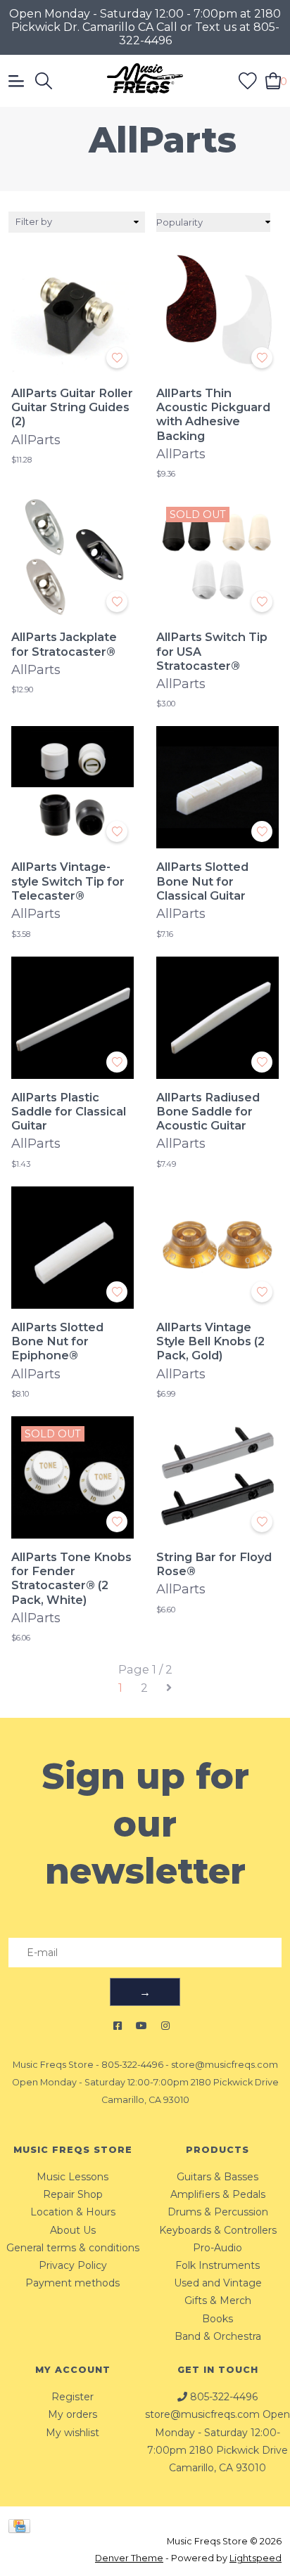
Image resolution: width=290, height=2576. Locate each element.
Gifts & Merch (218, 2300)
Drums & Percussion (218, 2212)
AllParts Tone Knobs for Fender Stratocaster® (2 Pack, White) (71, 1578)
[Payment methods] (22, 2525)
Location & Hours (73, 2212)
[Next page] (169, 1688)
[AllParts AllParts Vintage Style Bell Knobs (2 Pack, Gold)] (217, 1248)
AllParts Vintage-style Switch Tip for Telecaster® (68, 881)
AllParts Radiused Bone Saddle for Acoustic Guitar (208, 1112)
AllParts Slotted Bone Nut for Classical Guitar (202, 881)
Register (72, 2397)
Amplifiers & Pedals (218, 2194)
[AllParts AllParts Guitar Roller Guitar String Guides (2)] (72, 313)
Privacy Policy (73, 2265)
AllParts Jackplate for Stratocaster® (64, 644)
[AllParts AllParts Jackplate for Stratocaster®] (72, 557)
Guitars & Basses (217, 2177)
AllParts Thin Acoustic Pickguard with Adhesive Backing (213, 414)
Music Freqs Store (53, 2065)
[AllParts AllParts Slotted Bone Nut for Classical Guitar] (217, 787)
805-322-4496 (132, 2065)
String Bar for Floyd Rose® (214, 1564)
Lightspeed (256, 2558)
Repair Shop (73, 2194)
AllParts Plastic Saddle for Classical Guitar (69, 1112)
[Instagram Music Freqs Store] (165, 2026)
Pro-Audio (217, 2248)
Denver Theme (129, 2558)
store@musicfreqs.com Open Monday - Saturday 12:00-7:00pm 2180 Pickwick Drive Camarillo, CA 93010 (145, 2082)
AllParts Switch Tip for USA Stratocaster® (212, 651)
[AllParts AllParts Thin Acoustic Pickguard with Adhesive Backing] (217, 313)
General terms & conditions (73, 2248)
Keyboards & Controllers (218, 2230)
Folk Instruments (217, 2265)
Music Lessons (72, 2177)
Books (217, 2319)
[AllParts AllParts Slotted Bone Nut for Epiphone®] (72, 1248)
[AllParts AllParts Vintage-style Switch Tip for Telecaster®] (72, 787)
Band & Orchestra (218, 2336)
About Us (73, 2230)
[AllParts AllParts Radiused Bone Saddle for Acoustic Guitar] (217, 1018)
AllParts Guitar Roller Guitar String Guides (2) (72, 407)
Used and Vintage (218, 2283)
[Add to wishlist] (117, 358)
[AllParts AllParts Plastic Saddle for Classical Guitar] (72, 1018)
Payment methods (72, 2283)
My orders (72, 2414)
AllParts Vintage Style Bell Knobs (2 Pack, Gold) (210, 1341)
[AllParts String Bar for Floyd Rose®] (217, 1477)
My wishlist (72, 2433)
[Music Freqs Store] (145, 81)
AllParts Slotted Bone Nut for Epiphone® (57, 1341)
